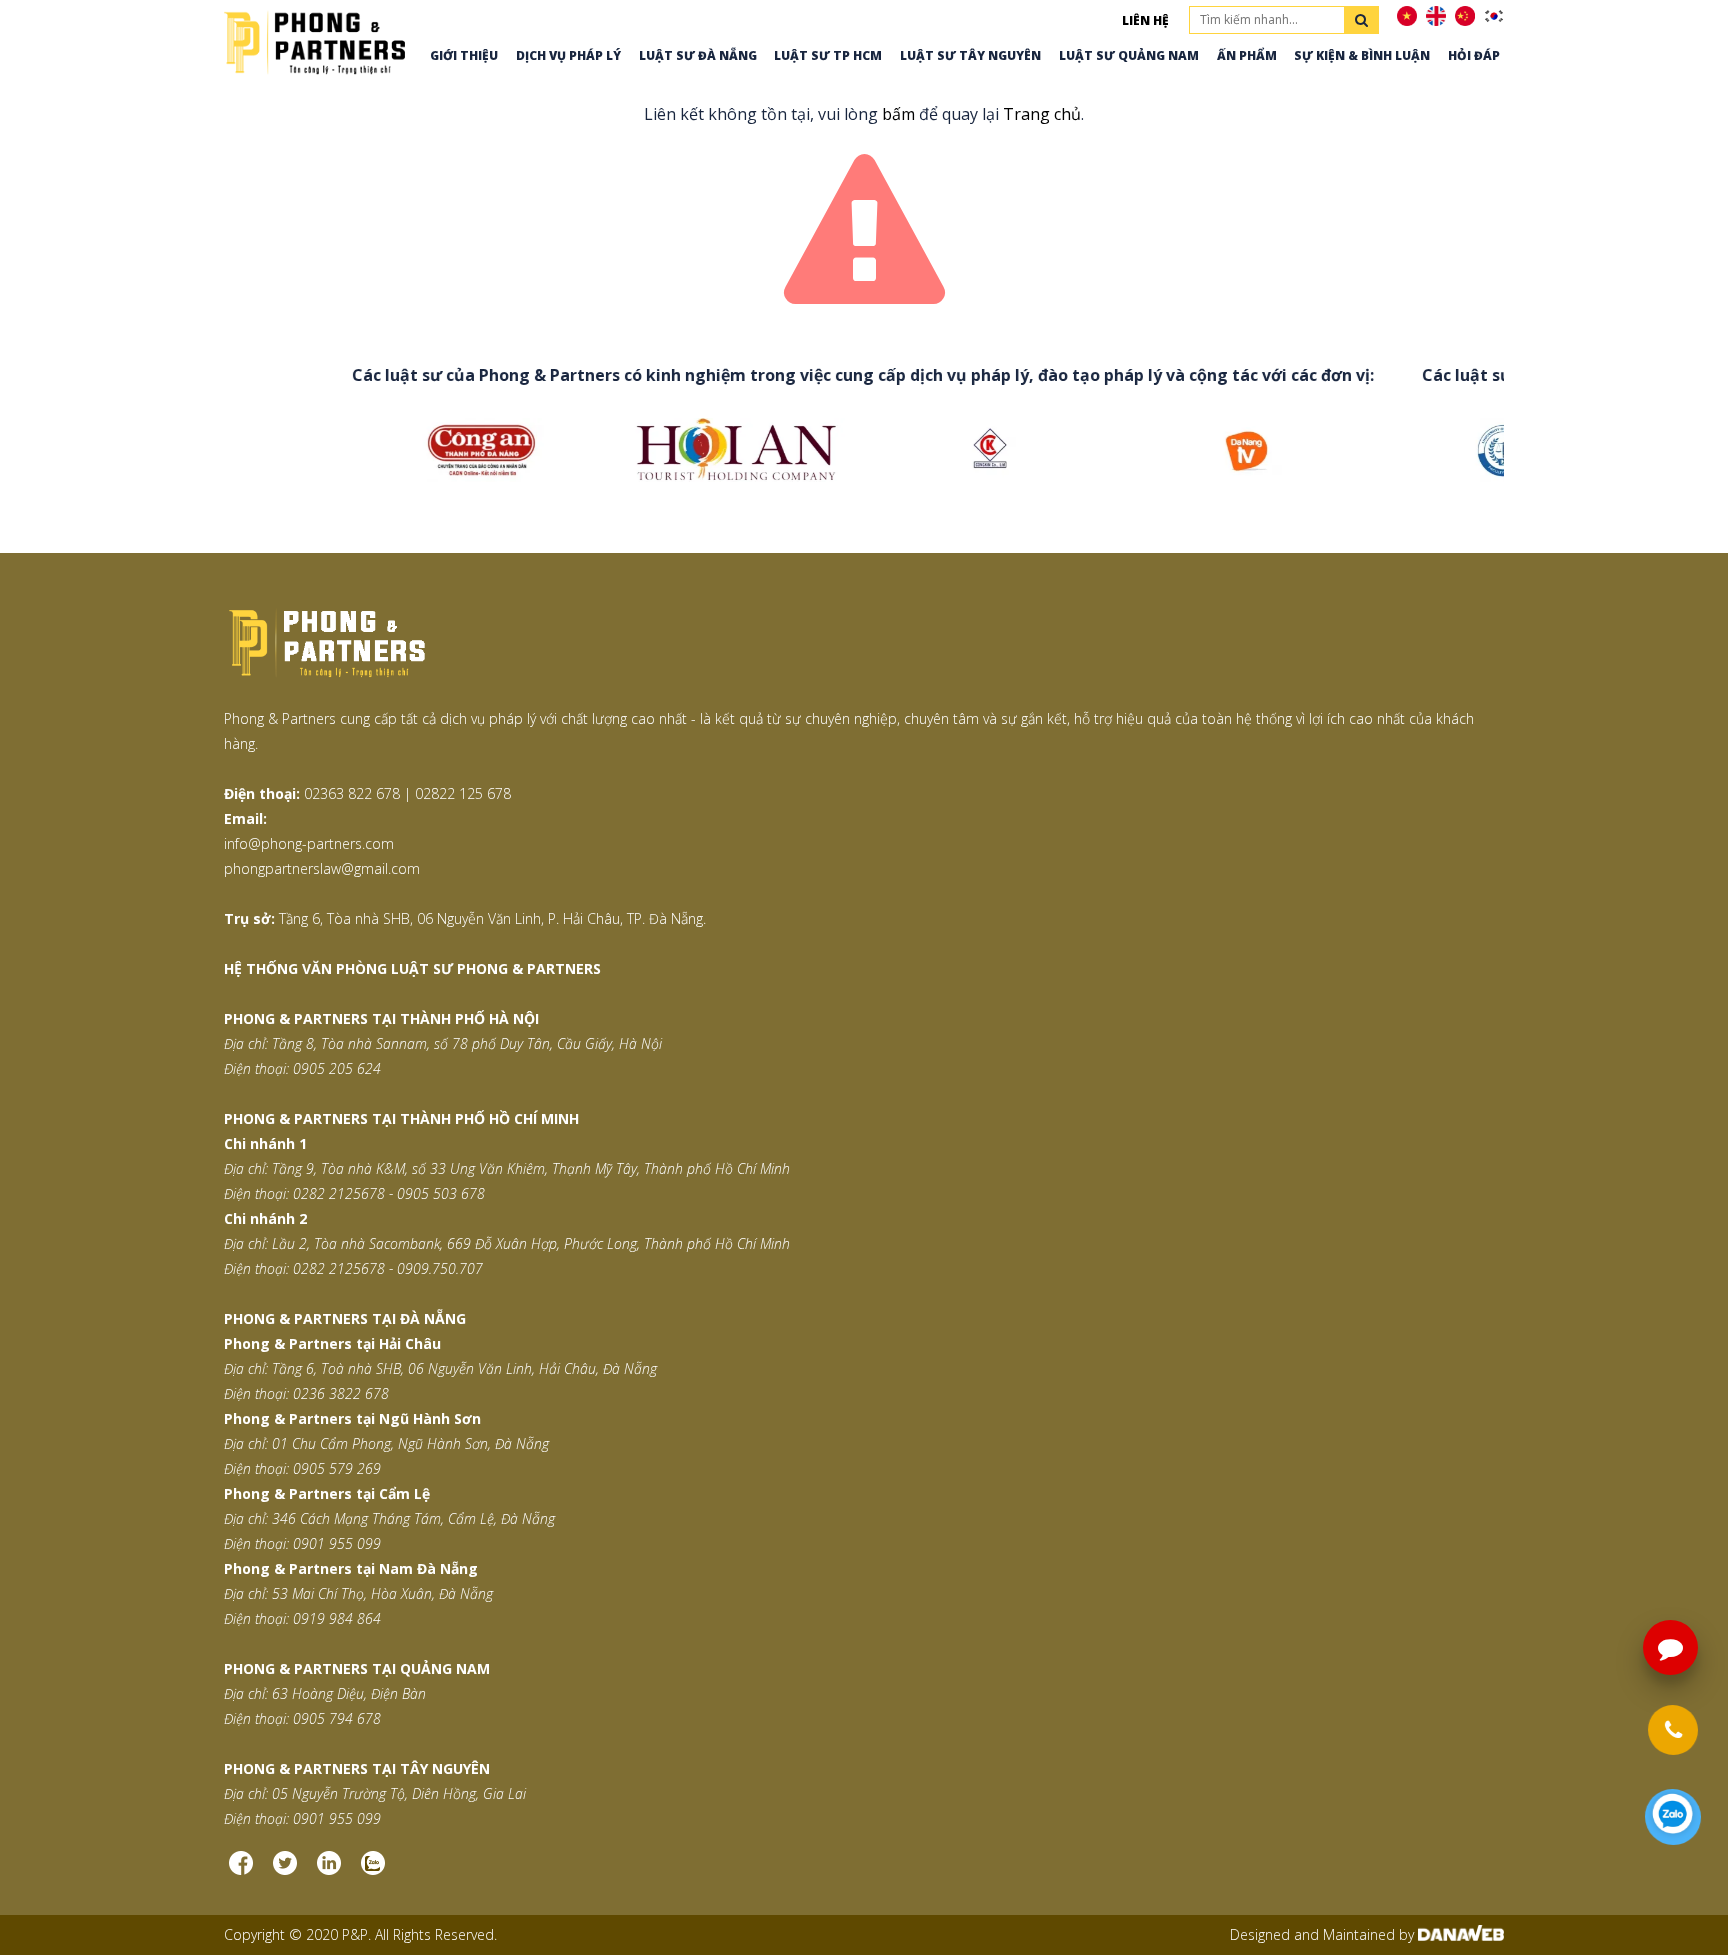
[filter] (1361, 20)
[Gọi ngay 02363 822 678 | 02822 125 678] (1672, 1730)
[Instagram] (329, 1870)
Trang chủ (1042, 114)
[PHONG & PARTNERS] (314, 40)
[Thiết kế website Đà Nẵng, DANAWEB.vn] (1461, 1934)
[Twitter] (285, 1870)
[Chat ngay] (1672, 1817)
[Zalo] (373, 1870)
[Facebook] (241, 1870)
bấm (898, 114)
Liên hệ (1145, 20)
